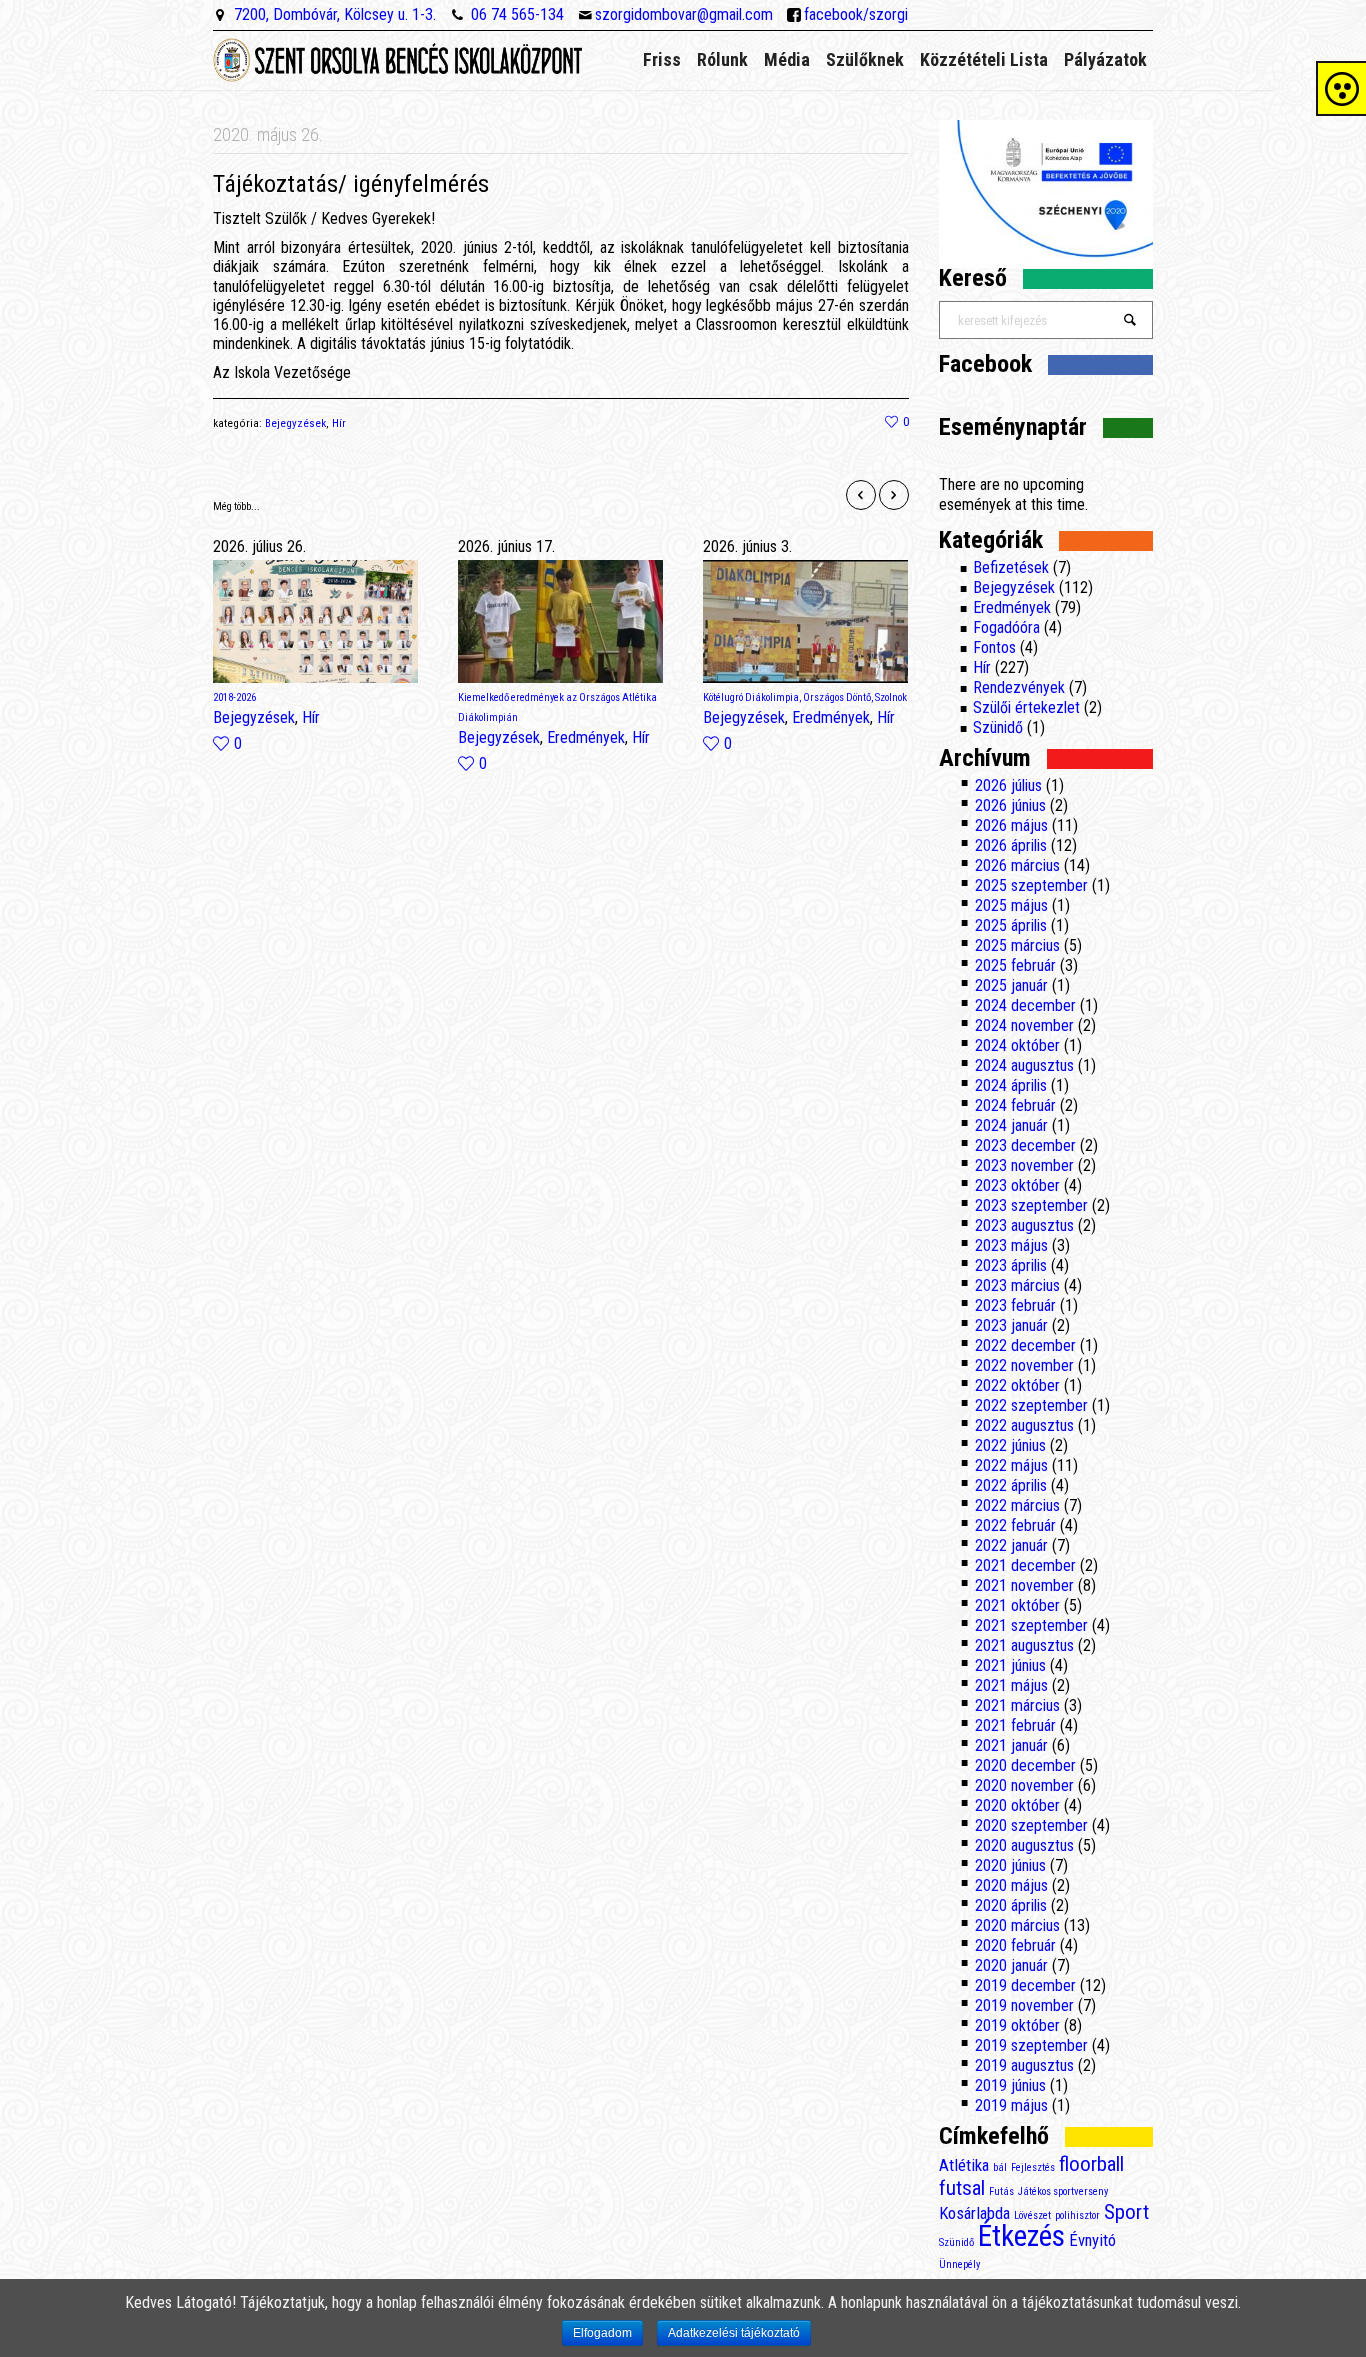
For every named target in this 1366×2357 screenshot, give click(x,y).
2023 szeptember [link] (1031, 1205)
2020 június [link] (1010, 1865)
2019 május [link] (1011, 2105)
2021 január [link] (1011, 1745)
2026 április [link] (1011, 845)
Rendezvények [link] (1019, 687)
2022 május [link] (1011, 1465)
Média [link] (787, 59)
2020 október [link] (1017, 1805)
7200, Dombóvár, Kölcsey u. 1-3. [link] (335, 14)
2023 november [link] (1024, 1165)
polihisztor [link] (1077, 2215)
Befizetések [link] (1011, 567)
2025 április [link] (1011, 925)
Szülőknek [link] (865, 59)
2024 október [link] (1017, 1045)
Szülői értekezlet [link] (1026, 707)
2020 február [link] (1015, 1945)
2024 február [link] (1015, 1105)
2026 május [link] (1011, 825)
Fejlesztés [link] (1033, 2167)
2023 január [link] (1011, 1325)
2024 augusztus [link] (1024, 1065)
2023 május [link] (1011, 1245)
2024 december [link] (1025, 1005)
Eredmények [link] (586, 737)
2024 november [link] (1024, 1025)
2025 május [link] (1011, 905)
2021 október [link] (1017, 1605)
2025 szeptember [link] (1031, 885)
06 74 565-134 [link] (517, 14)
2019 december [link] (1025, 1985)
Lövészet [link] (1032, 2215)
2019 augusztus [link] (1024, 2065)
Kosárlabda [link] (974, 2213)
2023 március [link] (1017, 1285)
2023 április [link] (1011, 1265)
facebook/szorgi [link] (856, 14)
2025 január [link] (1011, 985)
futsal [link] (962, 2188)
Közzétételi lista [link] (984, 59)
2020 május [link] (1011, 1885)
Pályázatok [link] (1105, 59)
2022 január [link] (1011, 1545)
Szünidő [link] (998, 727)
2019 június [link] (1010, 2085)
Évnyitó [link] (1092, 2240)
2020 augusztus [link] (1024, 1845)
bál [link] (1000, 2167)
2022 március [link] (1017, 1505)
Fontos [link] (994, 647)
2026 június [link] (1010, 805)
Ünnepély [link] (959, 2264)
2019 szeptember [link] (1031, 2045)
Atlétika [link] (964, 2165)
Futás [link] (1001, 2191)
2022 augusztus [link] (1024, 1425)
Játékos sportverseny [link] (1063, 2191)
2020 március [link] (1017, 1925)
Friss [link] (662, 59)
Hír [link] (339, 423)
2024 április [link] (1011, 1085)
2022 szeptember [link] (1031, 1405)
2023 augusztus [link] (1024, 1225)
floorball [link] (1091, 2164)
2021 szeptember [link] (1031, 1625)
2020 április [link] (1011, 1905)
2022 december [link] (1025, 1345)
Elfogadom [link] (602, 2333)
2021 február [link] (1015, 1725)
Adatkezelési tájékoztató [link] (734, 2333)
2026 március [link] (1017, 865)
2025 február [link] (1015, 965)
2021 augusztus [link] (1024, 1645)
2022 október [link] (1017, 1385)
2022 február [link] (1015, 1525)
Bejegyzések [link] (295, 423)
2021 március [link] (1017, 1705)
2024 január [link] (1011, 1125)
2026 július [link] (1008, 785)
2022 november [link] (1024, 1365)
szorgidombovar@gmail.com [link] (684, 14)
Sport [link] (1126, 2212)
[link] (897, 421)
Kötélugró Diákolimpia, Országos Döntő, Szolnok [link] (805, 697)
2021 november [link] (1024, 1585)
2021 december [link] (1025, 1565)
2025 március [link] (1017, 945)
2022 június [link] (1010, 1445)
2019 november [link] (1024, 2005)
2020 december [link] (1025, 1765)
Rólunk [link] (722, 59)
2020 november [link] (1024, 1785)
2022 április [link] (1011, 1485)
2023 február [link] (1015, 1305)
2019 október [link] (1017, 2025)
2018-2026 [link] (234, 697)
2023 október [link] (1017, 1185)
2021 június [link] (1010, 1665)
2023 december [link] (1025, 1145)
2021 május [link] (1011, 1685)
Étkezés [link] (1021, 2236)
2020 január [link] (1011, 1965)
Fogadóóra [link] (1006, 627)
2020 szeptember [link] (1031, 1825)
